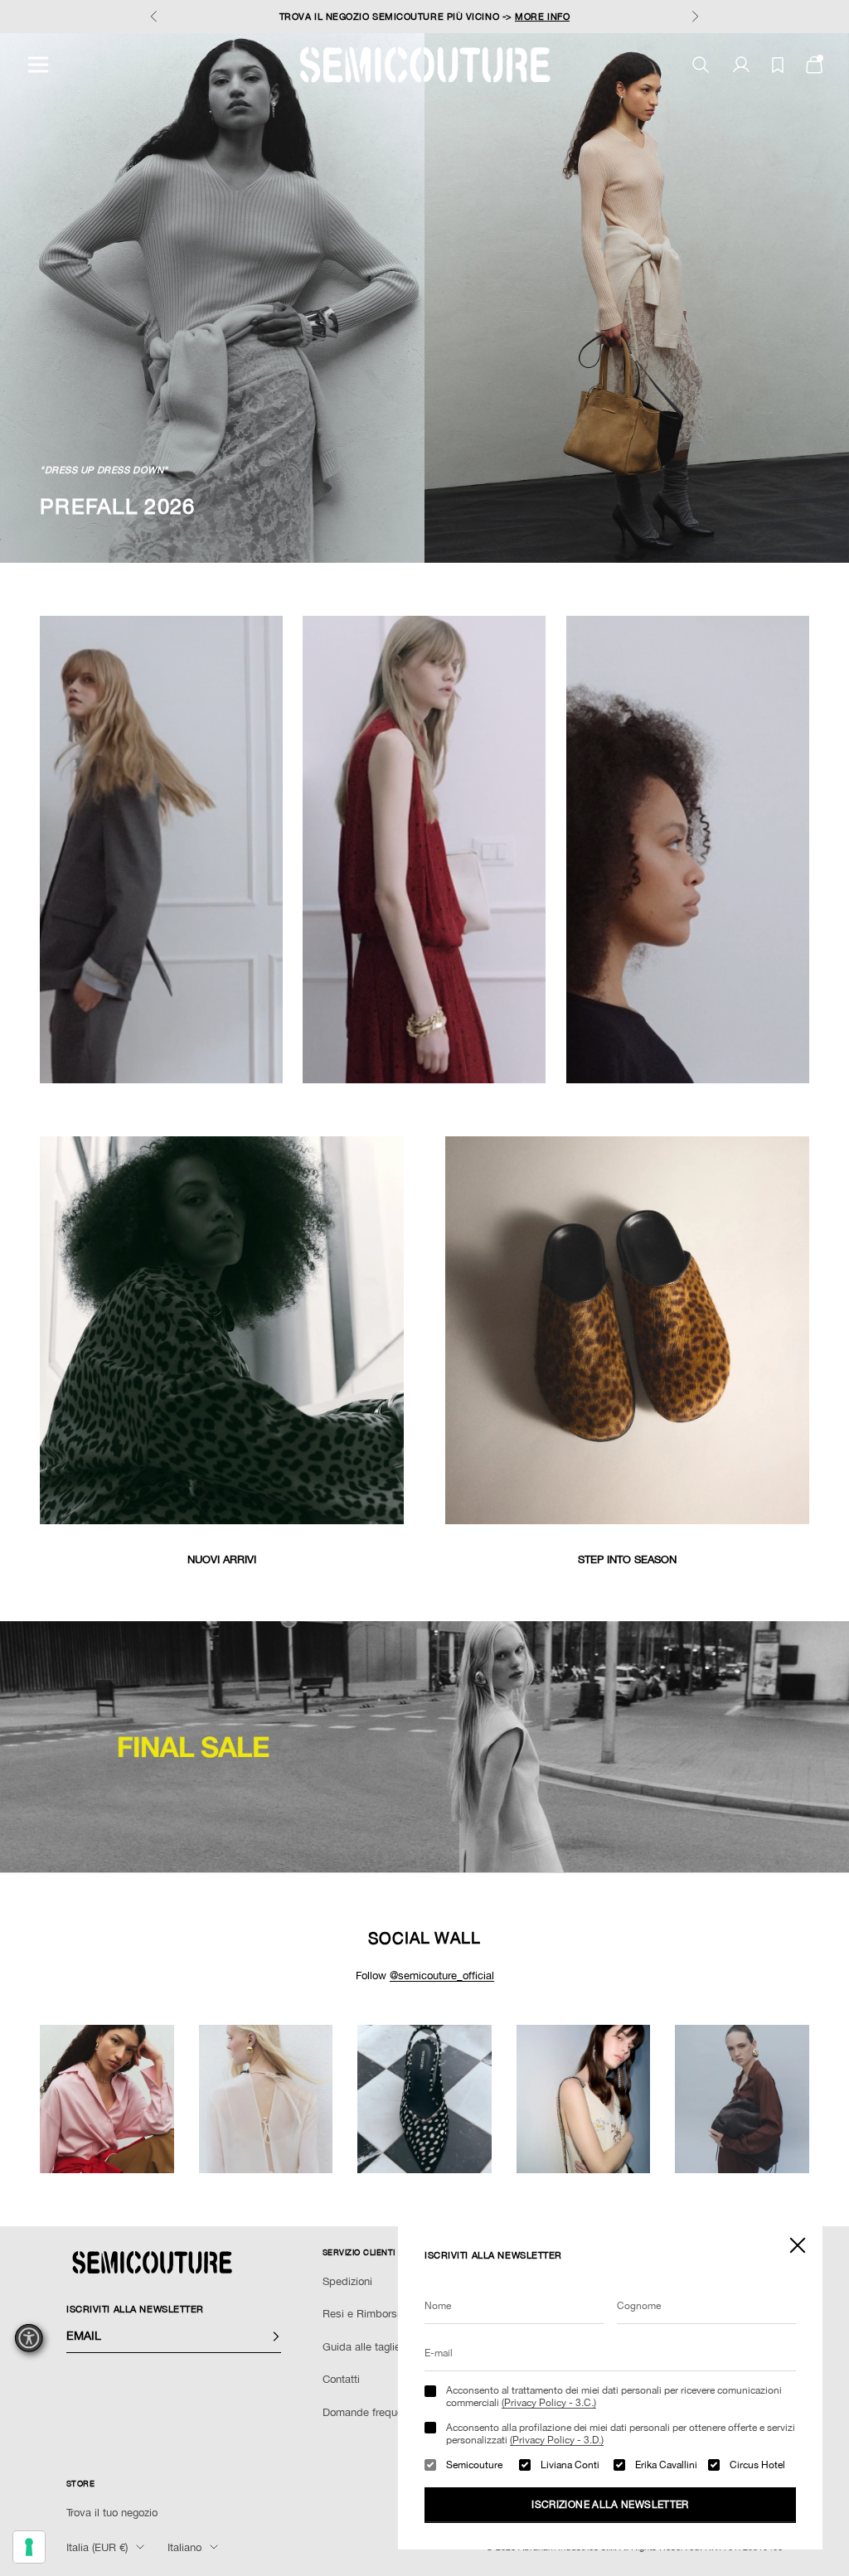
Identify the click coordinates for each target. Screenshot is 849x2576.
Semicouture (474, 2465)
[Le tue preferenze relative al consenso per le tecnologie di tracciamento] (29, 2547)
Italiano (184, 2547)
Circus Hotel (757, 2465)
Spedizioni (347, 2281)
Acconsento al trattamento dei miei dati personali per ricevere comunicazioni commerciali (614, 2396)
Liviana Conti (570, 2465)
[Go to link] (424, 1747)
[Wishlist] (778, 65)
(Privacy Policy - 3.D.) (557, 2440)
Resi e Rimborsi (361, 2314)
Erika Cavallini (666, 2465)
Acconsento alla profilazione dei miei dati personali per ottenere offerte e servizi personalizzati (621, 2433)
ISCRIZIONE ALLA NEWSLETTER (610, 2505)
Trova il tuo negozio (112, 2513)
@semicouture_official (442, 1976)
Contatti (341, 2379)
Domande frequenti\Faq (379, 2412)
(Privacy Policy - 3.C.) (549, 2403)
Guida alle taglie (361, 2347)
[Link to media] (222, 1330)
